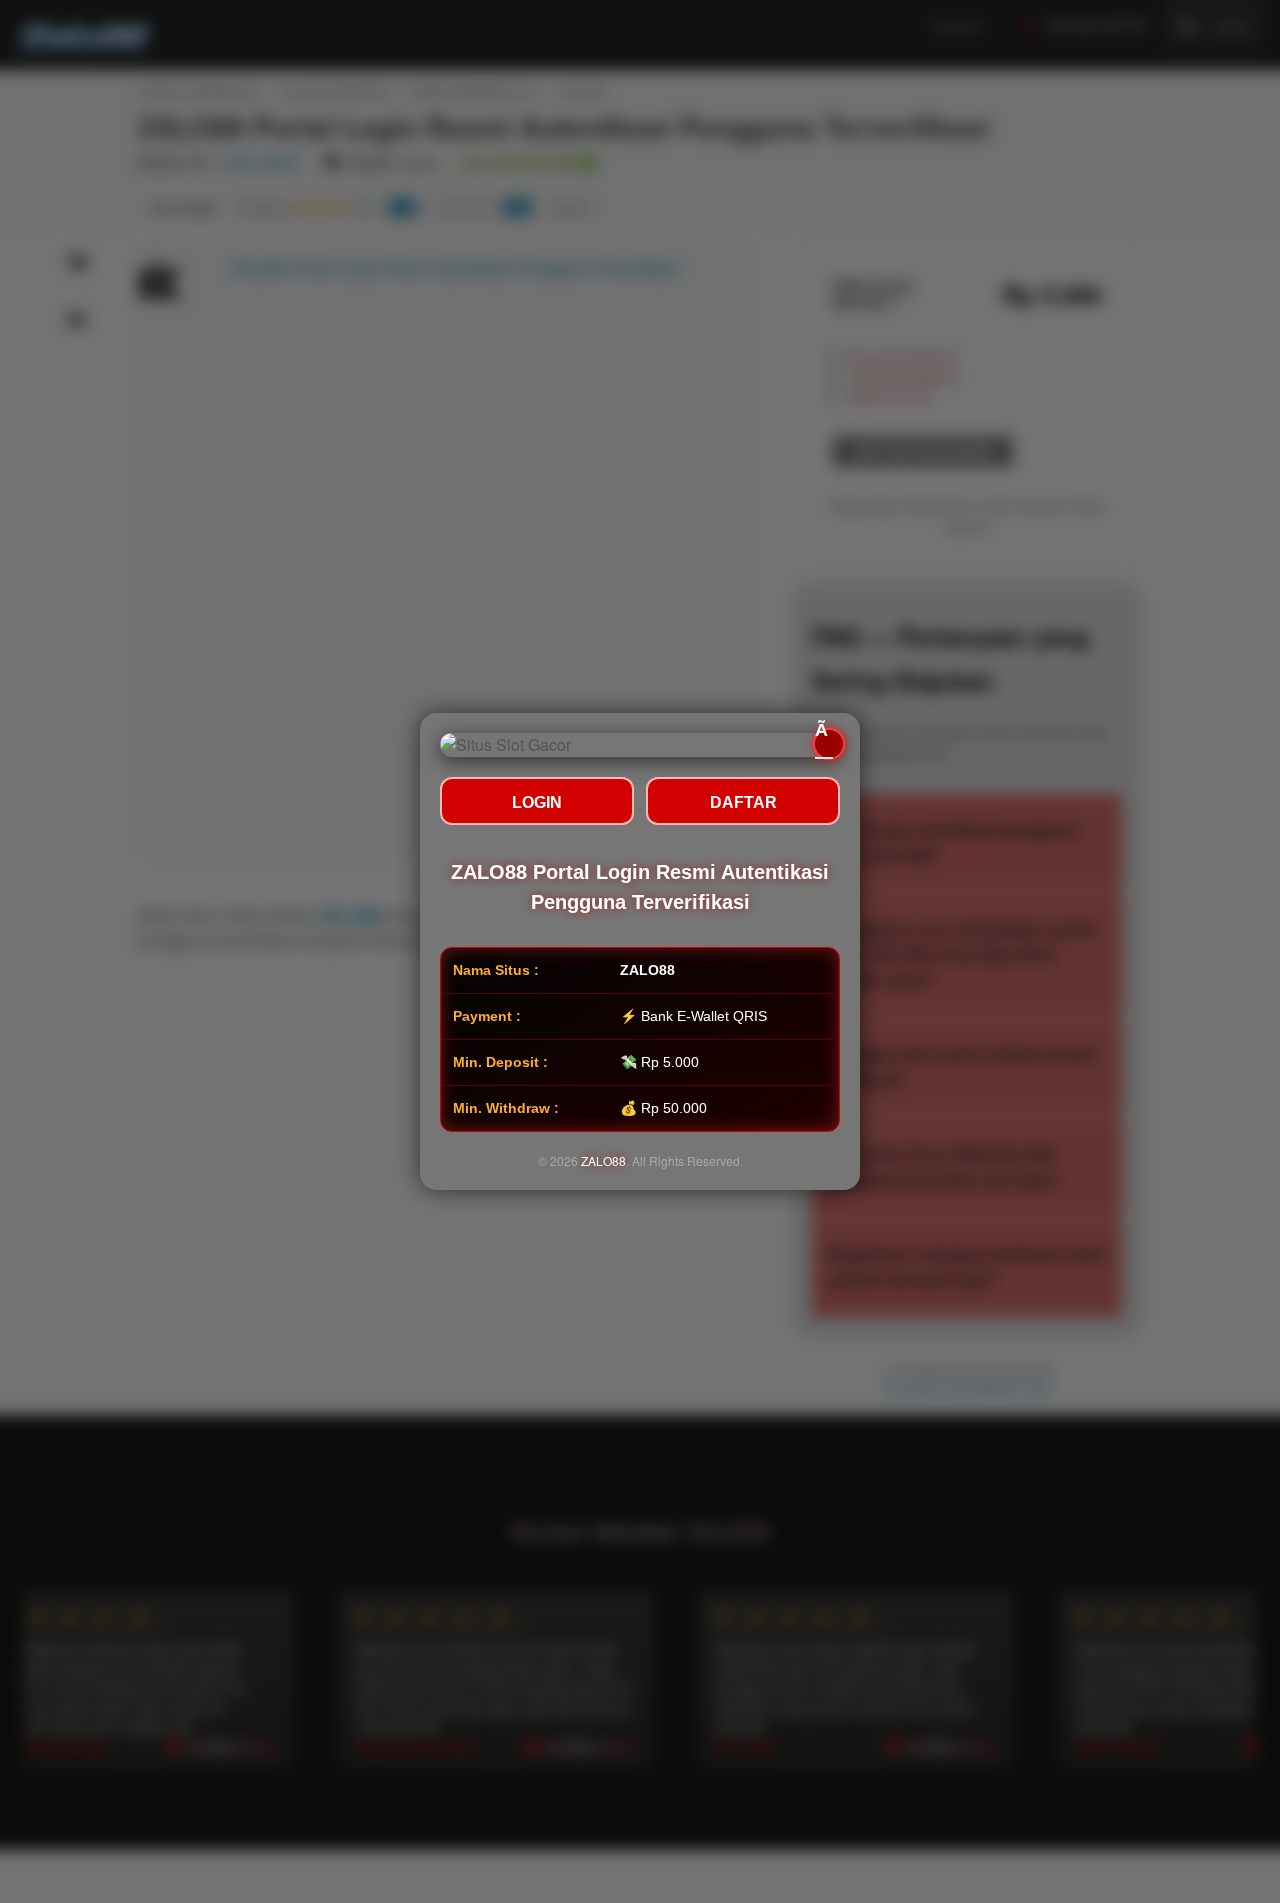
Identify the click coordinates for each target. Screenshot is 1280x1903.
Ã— (824, 744)
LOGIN (537, 802)
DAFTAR (743, 802)
